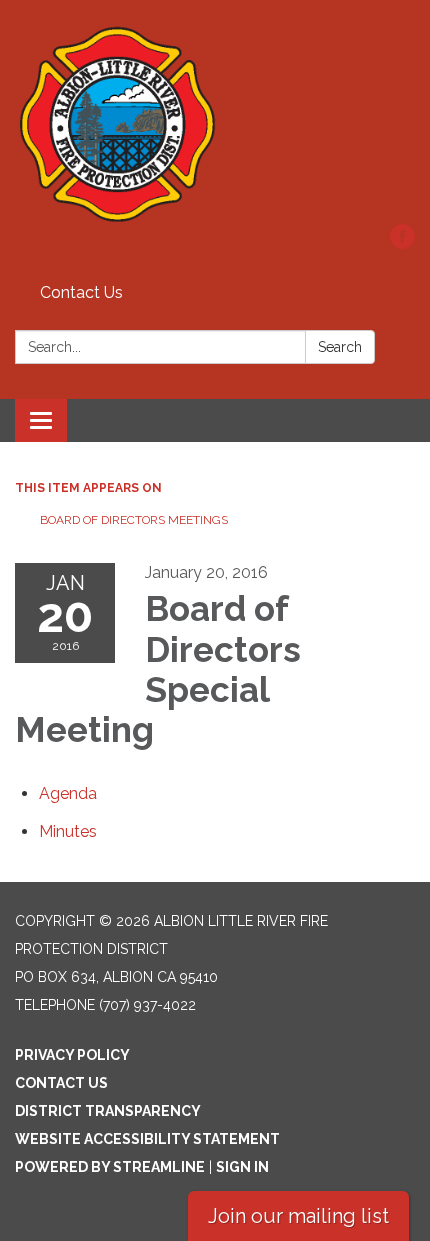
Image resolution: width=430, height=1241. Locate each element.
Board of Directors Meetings (134, 520)
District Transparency (108, 1111)
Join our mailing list (298, 1216)
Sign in (242, 1167)
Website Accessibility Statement (147, 1139)
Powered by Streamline (110, 1167)
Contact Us (81, 292)
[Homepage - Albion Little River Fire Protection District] (215, 122)
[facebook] (402, 243)
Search (340, 347)
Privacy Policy (72, 1055)
